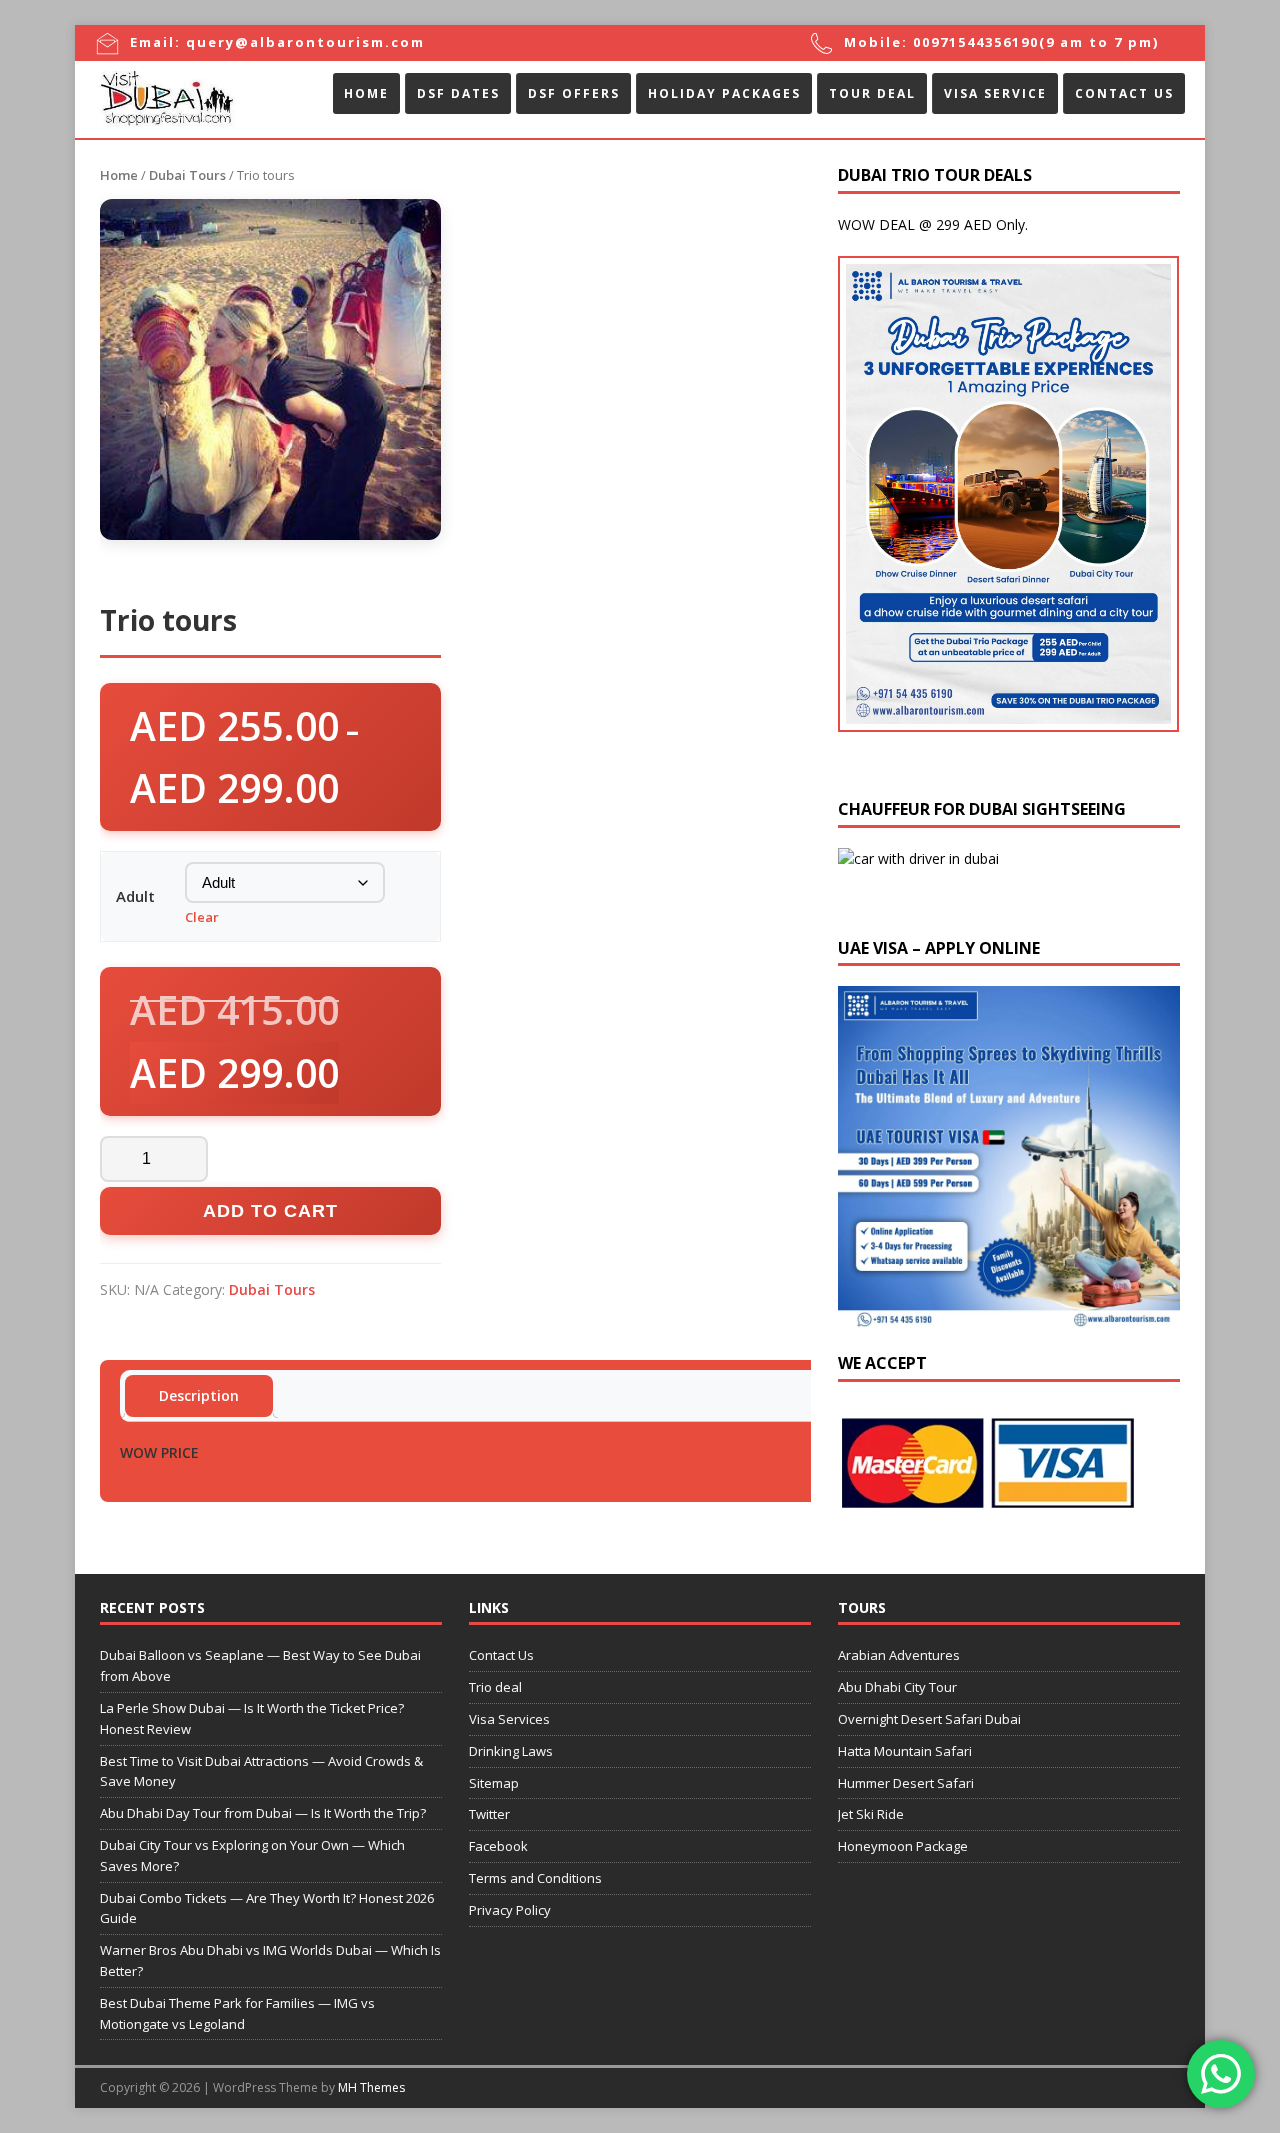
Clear (202, 917)
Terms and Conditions (535, 1878)
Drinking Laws (511, 1751)
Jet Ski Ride (871, 1814)
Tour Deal (872, 93)
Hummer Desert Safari (906, 1783)
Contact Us (1124, 93)
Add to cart (270, 1211)
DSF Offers (574, 93)
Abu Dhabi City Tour (897, 1687)
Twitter (489, 1814)
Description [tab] (199, 1395)
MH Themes (371, 2087)
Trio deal (495, 1687)
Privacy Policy (510, 1910)
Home (366, 93)
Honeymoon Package (903, 1846)
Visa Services (509, 1719)
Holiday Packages (724, 93)
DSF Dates (458, 93)
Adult (135, 896)
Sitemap (494, 1783)
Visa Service (995, 93)
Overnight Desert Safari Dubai (929, 1719)
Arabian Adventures (899, 1655)
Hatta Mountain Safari (905, 1751)
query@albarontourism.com (305, 42)
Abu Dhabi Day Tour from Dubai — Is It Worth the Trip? (263, 1813)
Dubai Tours (187, 175)
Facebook (498, 1846)
